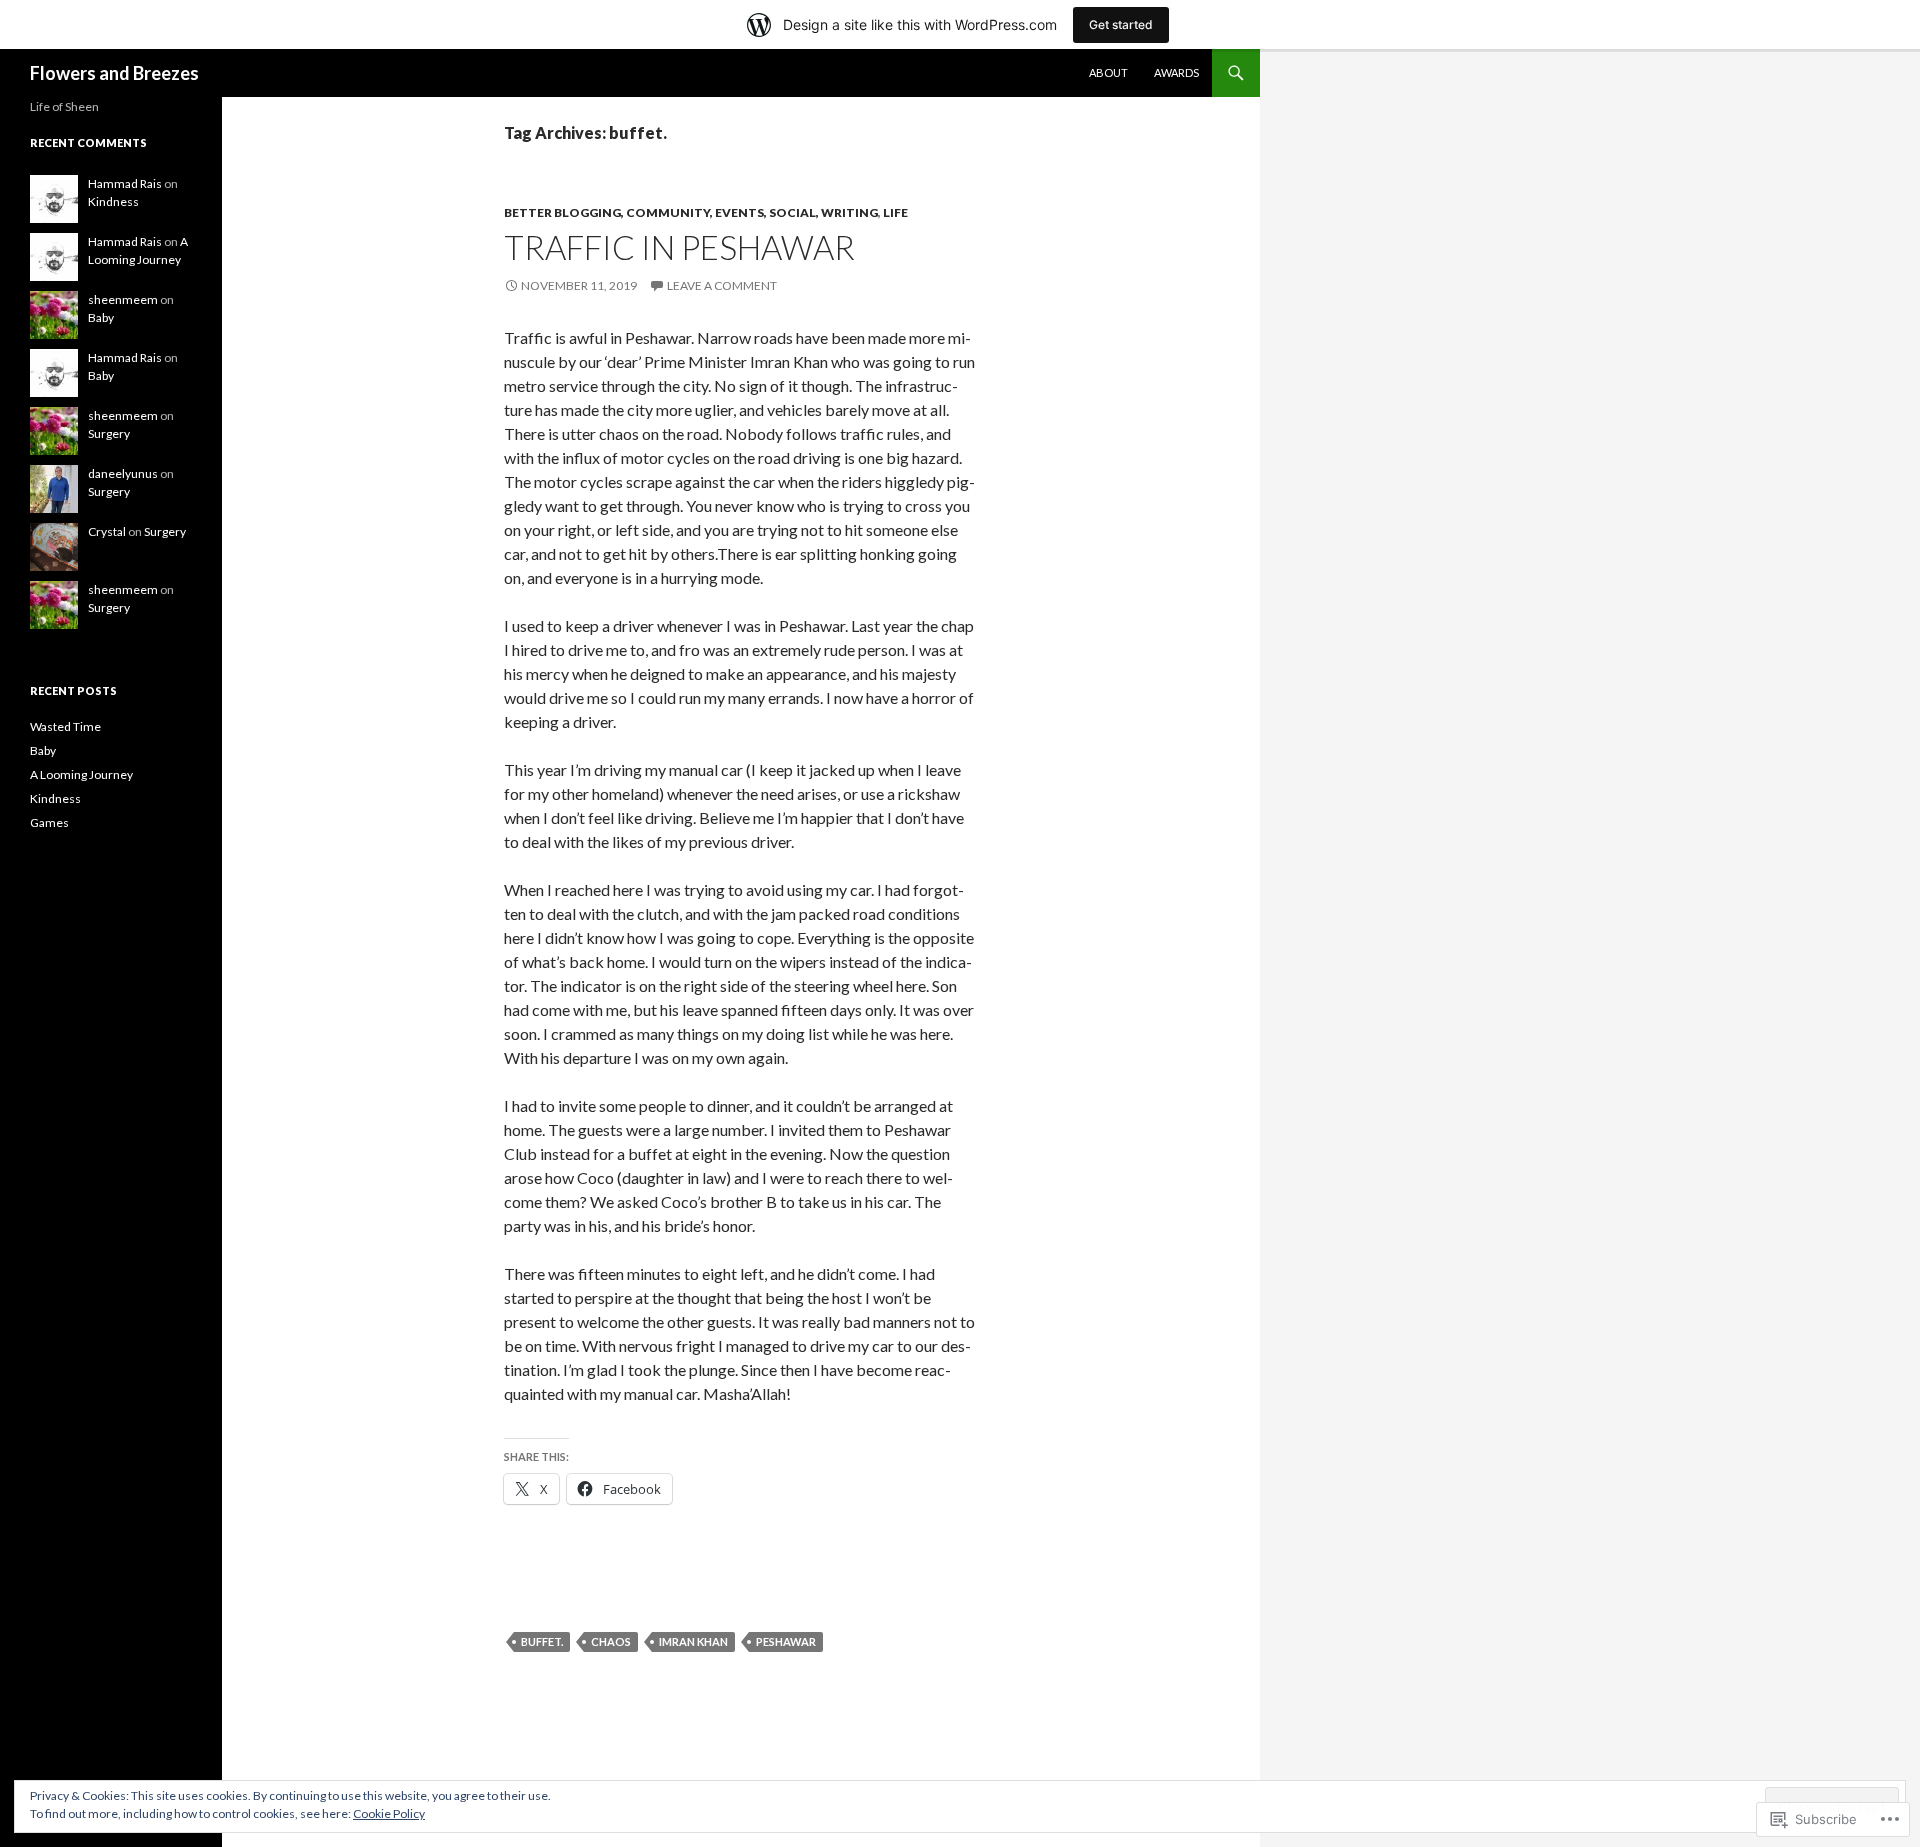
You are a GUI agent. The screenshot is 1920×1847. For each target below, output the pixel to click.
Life (895, 212)
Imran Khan (693, 1641)
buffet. (542, 1641)
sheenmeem (123, 299)
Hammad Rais (125, 183)
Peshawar (786, 1641)
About (1108, 72)
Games (49, 822)
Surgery (109, 433)
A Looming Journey (81, 774)
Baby (101, 317)
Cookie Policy (389, 1813)
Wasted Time (65, 726)
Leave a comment (722, 285)
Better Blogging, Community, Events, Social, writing (691, 212)
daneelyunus (123, 473)
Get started (1121, 24)
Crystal (107, 531)
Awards (1176, 72)
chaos (611, 1641)
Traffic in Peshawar (679, 247)
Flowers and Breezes (114, 73)
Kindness (113, 201)
